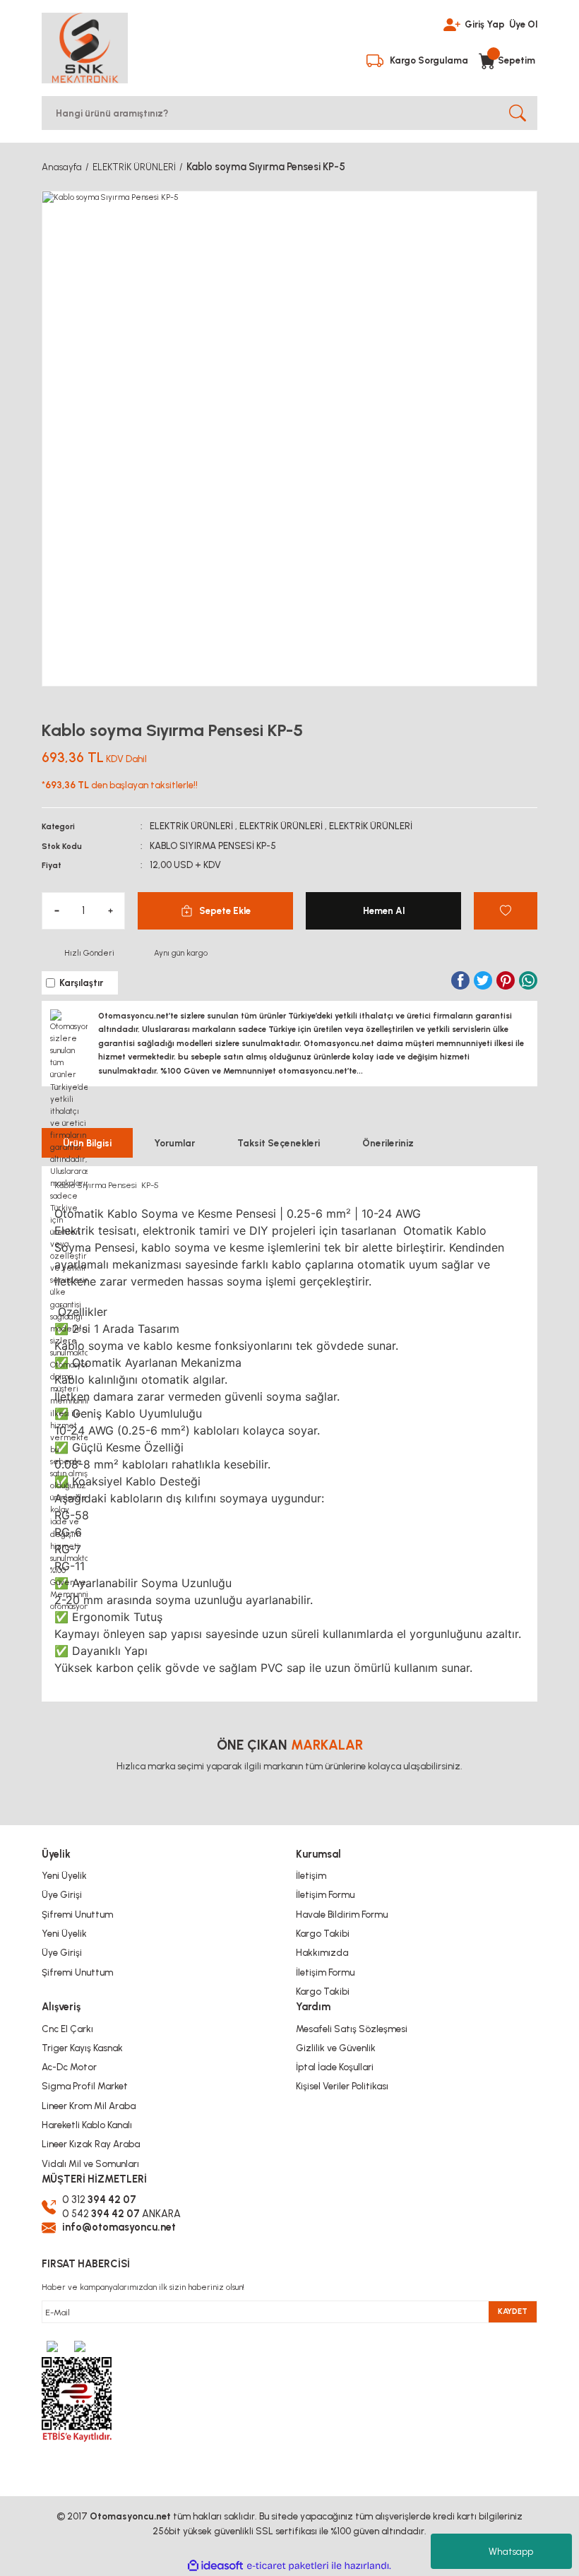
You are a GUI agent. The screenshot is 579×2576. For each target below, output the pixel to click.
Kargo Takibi (323, 1933)
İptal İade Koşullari (335, 2067)
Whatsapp (511, 2552)
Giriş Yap (485, 24)
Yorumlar (174, 1143)
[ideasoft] (215, 2566)
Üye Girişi (62, 1894)
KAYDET (513, 2311)
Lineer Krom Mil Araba (89, 2106)
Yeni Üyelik (64, 1875)
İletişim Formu (325, 1894)
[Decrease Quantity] (56, 911)
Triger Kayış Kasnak (82, 2048)
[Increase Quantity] (110, 911)
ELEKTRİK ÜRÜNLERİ (191, 826)
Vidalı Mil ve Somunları (90, 2164)
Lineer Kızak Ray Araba (91, 2144)
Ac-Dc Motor (69, 2067)
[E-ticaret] (288, 2566)
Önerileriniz (388, 1143)
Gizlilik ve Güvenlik (336, 2048)
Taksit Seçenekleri (279, 1143)
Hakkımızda (322, 1952)
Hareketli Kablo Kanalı (87, 2125)
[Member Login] (452, 23)
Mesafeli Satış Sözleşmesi (352, 2029)
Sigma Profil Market (85, 2086)
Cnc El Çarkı (67, 2029)
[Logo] (85, 48)
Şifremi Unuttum (77, 1914)
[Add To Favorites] (506, 911)
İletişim (311, 1875)
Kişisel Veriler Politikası (342, 2086)
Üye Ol (523, 24)
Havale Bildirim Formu (342, 1914)
